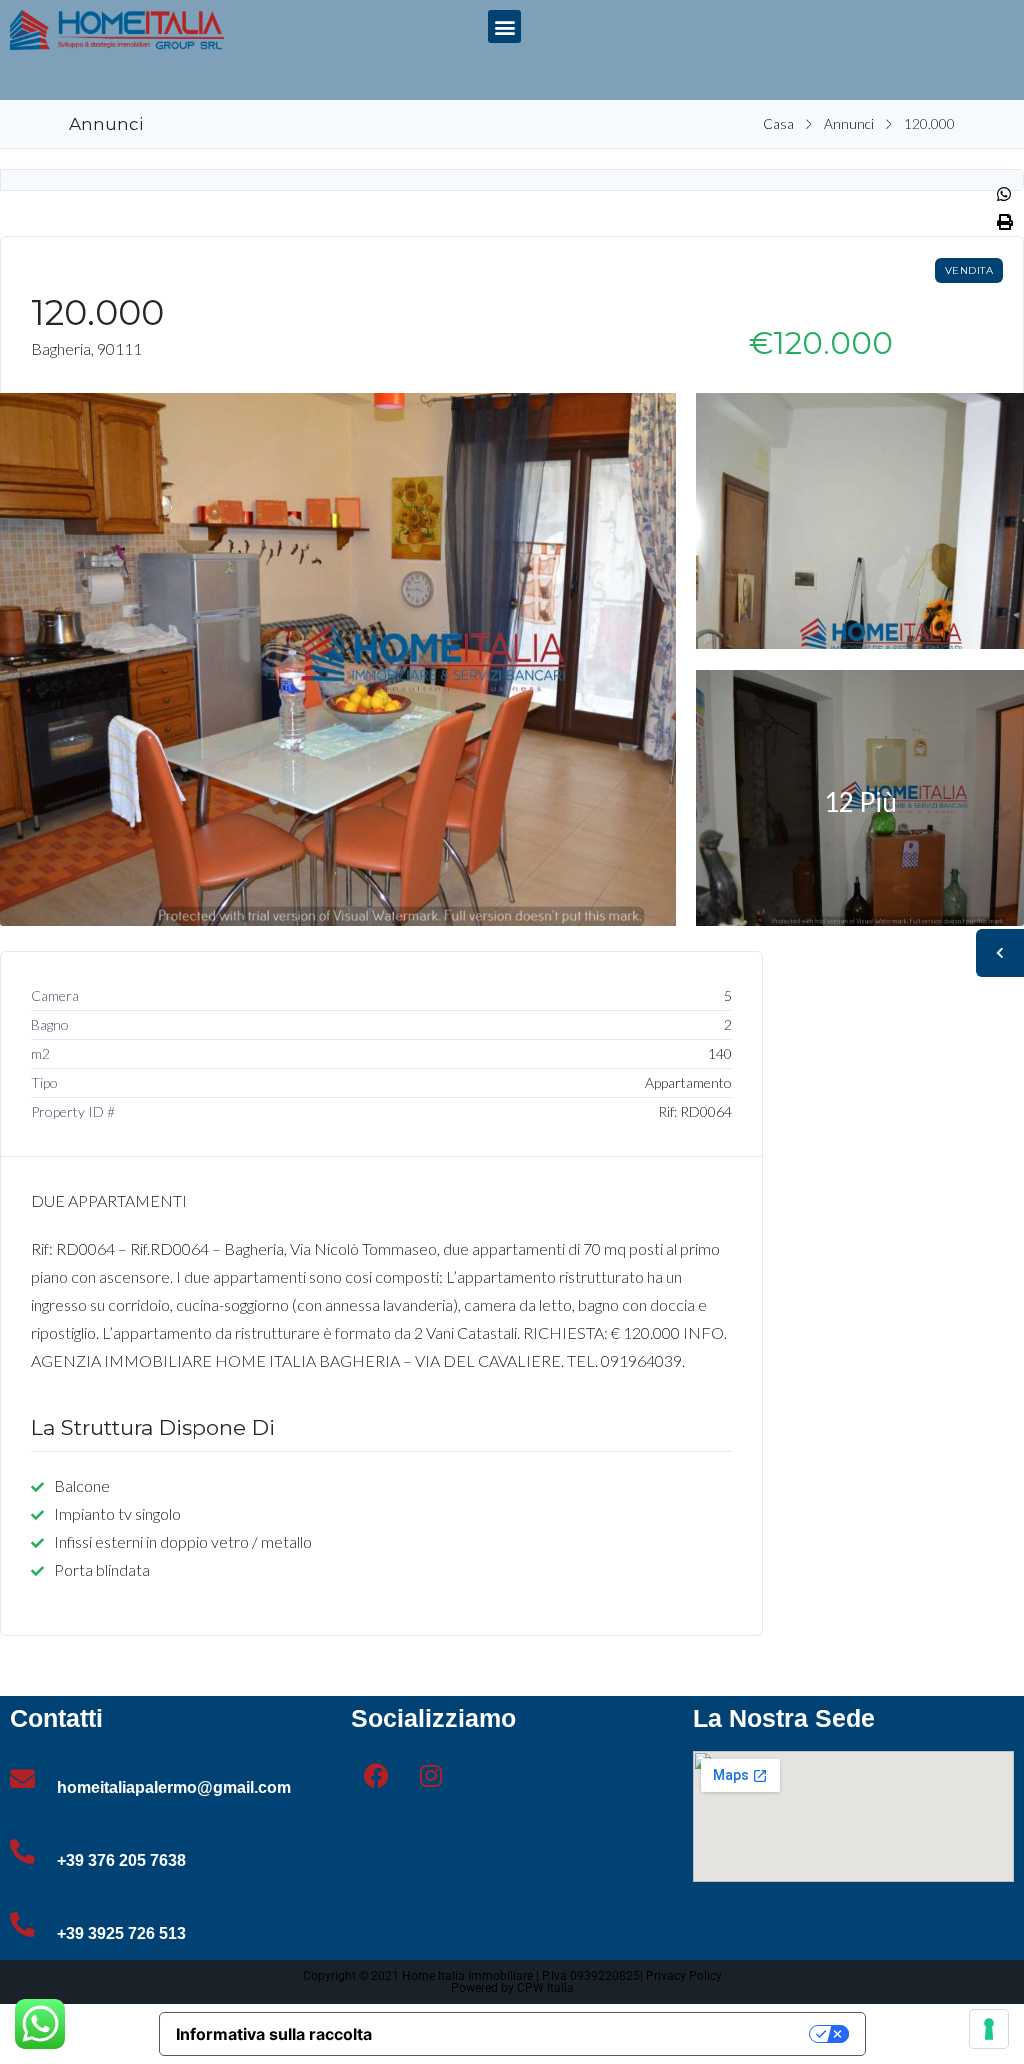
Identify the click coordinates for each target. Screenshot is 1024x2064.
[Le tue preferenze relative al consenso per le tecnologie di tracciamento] (989, 2029)
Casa (778, 124)
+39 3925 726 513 (121, 1933)
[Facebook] (376, 1776)
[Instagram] (431, 1776)
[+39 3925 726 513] (22, 1924)
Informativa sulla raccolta (274, 2034)
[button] (504, 26)
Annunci (849, 124)
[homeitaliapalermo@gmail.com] (22, 1778)
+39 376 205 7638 (121, 1860)
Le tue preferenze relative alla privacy (600, 2034)
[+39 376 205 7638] (22, 1851)
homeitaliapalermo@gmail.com (174, 1787)
